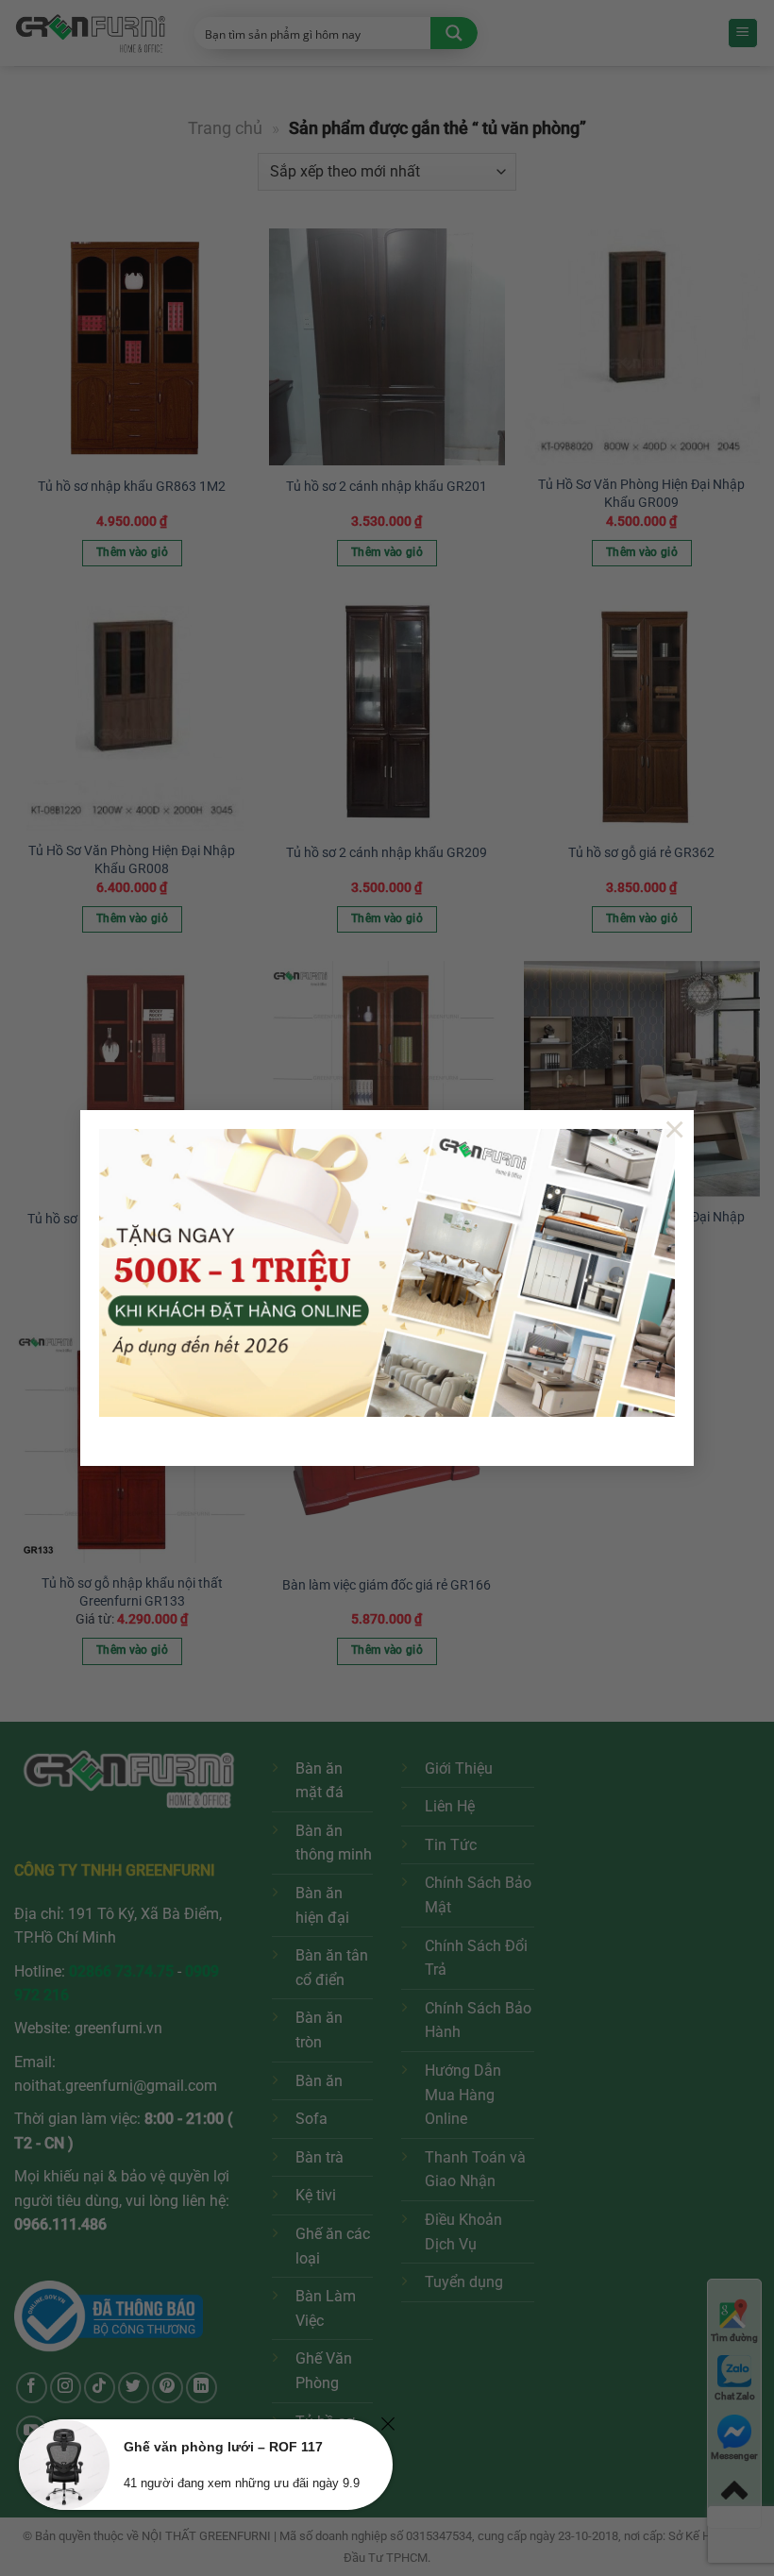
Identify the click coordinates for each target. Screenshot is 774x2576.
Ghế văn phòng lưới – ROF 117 (223, 2447)
